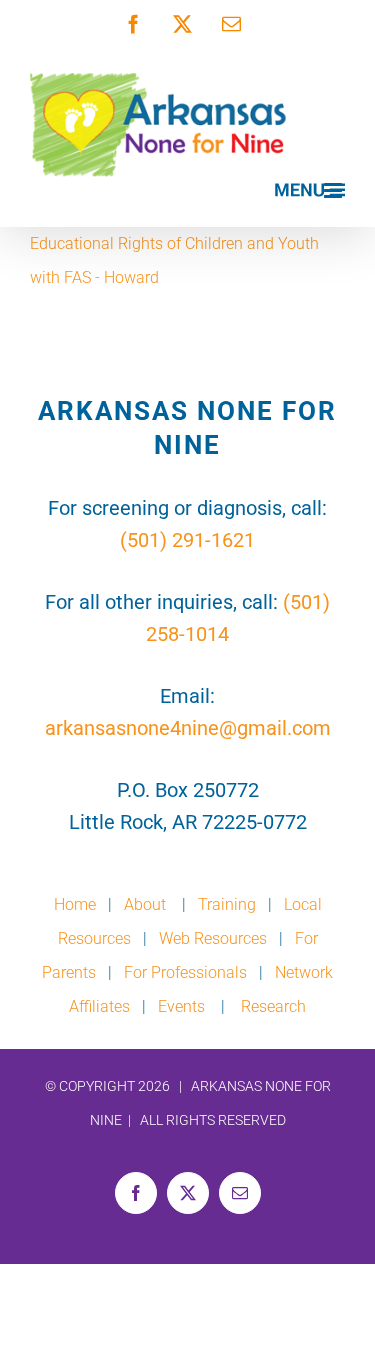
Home (75, 904)
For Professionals (185, 972)
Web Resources (213, 938)
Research (273, 1006)
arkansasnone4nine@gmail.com (188, 728)
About (147, 904)
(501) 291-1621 (187, 540)
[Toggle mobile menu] (309, 190)
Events (181, 1006)
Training (227, 904)
